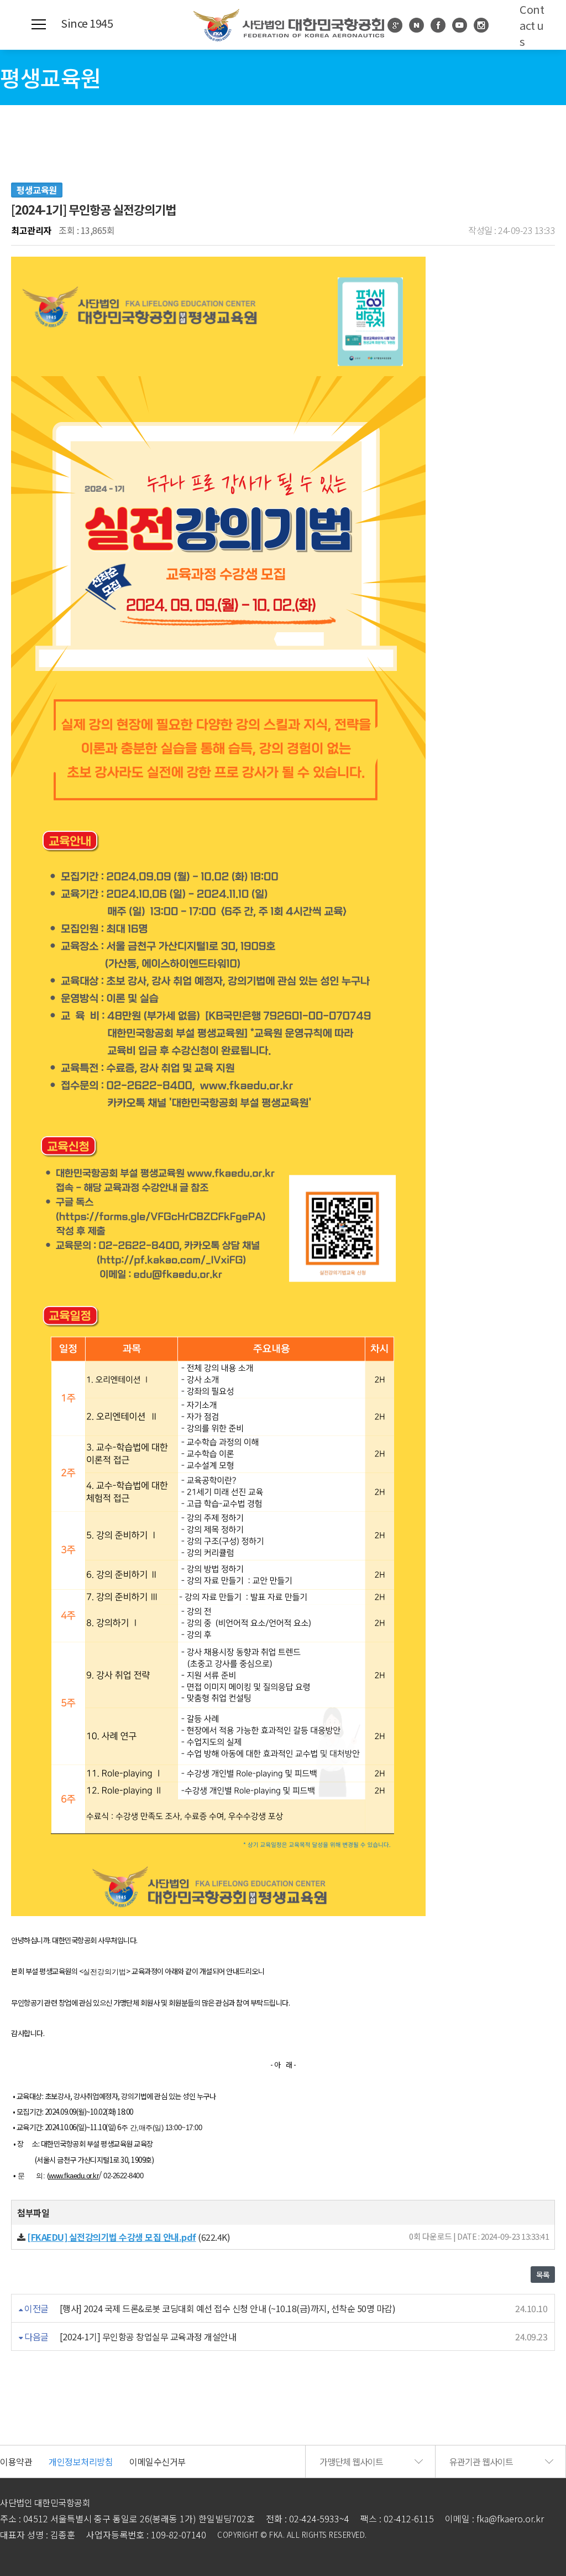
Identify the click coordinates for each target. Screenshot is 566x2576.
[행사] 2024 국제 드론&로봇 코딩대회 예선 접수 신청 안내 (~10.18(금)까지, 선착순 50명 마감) (228, 2308)
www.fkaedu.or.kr (74, 2176)
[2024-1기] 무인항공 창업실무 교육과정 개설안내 (148, 2336)
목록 (543, 2275)
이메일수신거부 (158, 2461)
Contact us (532, 25)
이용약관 (16, 2461)
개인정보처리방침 (81, 2461)
